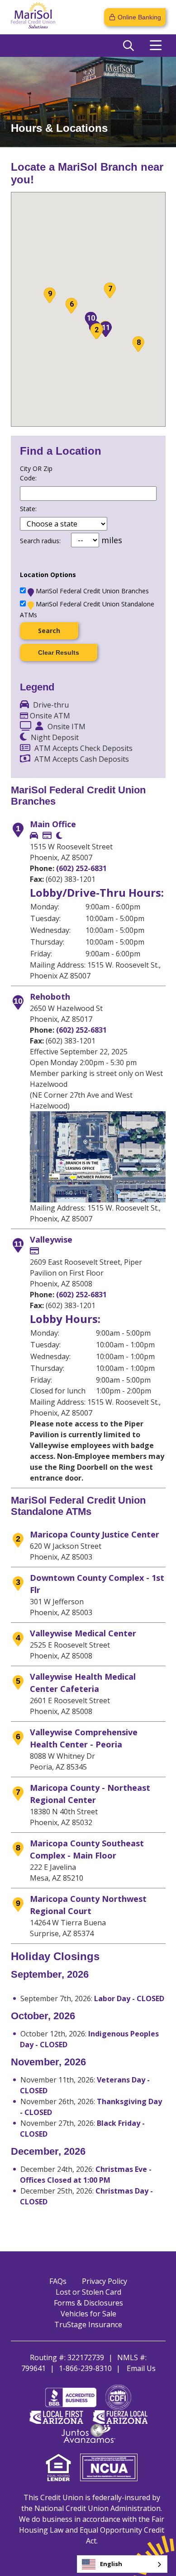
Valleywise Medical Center (83, 1633)
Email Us (141, 2368)
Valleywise (51, 1239)
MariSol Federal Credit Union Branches (92, 591)
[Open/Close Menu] (156, 46)
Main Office (53, 824)
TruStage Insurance (88, 2324)
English (111, 2564)
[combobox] (122, 2564)
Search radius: (40, 541)
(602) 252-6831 (81, 868)
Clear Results (59, 652)
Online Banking (139, 17)
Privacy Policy (105, 2281)
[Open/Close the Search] (128, 46)
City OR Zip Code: (36, 473)
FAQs (58, 2281)
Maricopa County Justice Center (95, 1534)
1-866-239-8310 (85, 2368)
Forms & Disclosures (88, 2303)
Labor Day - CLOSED (129, 1998)
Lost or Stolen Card (88, 2292)
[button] (96, 331)
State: (28, 509)
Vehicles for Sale (88, 2314)
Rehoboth (50, 997)
